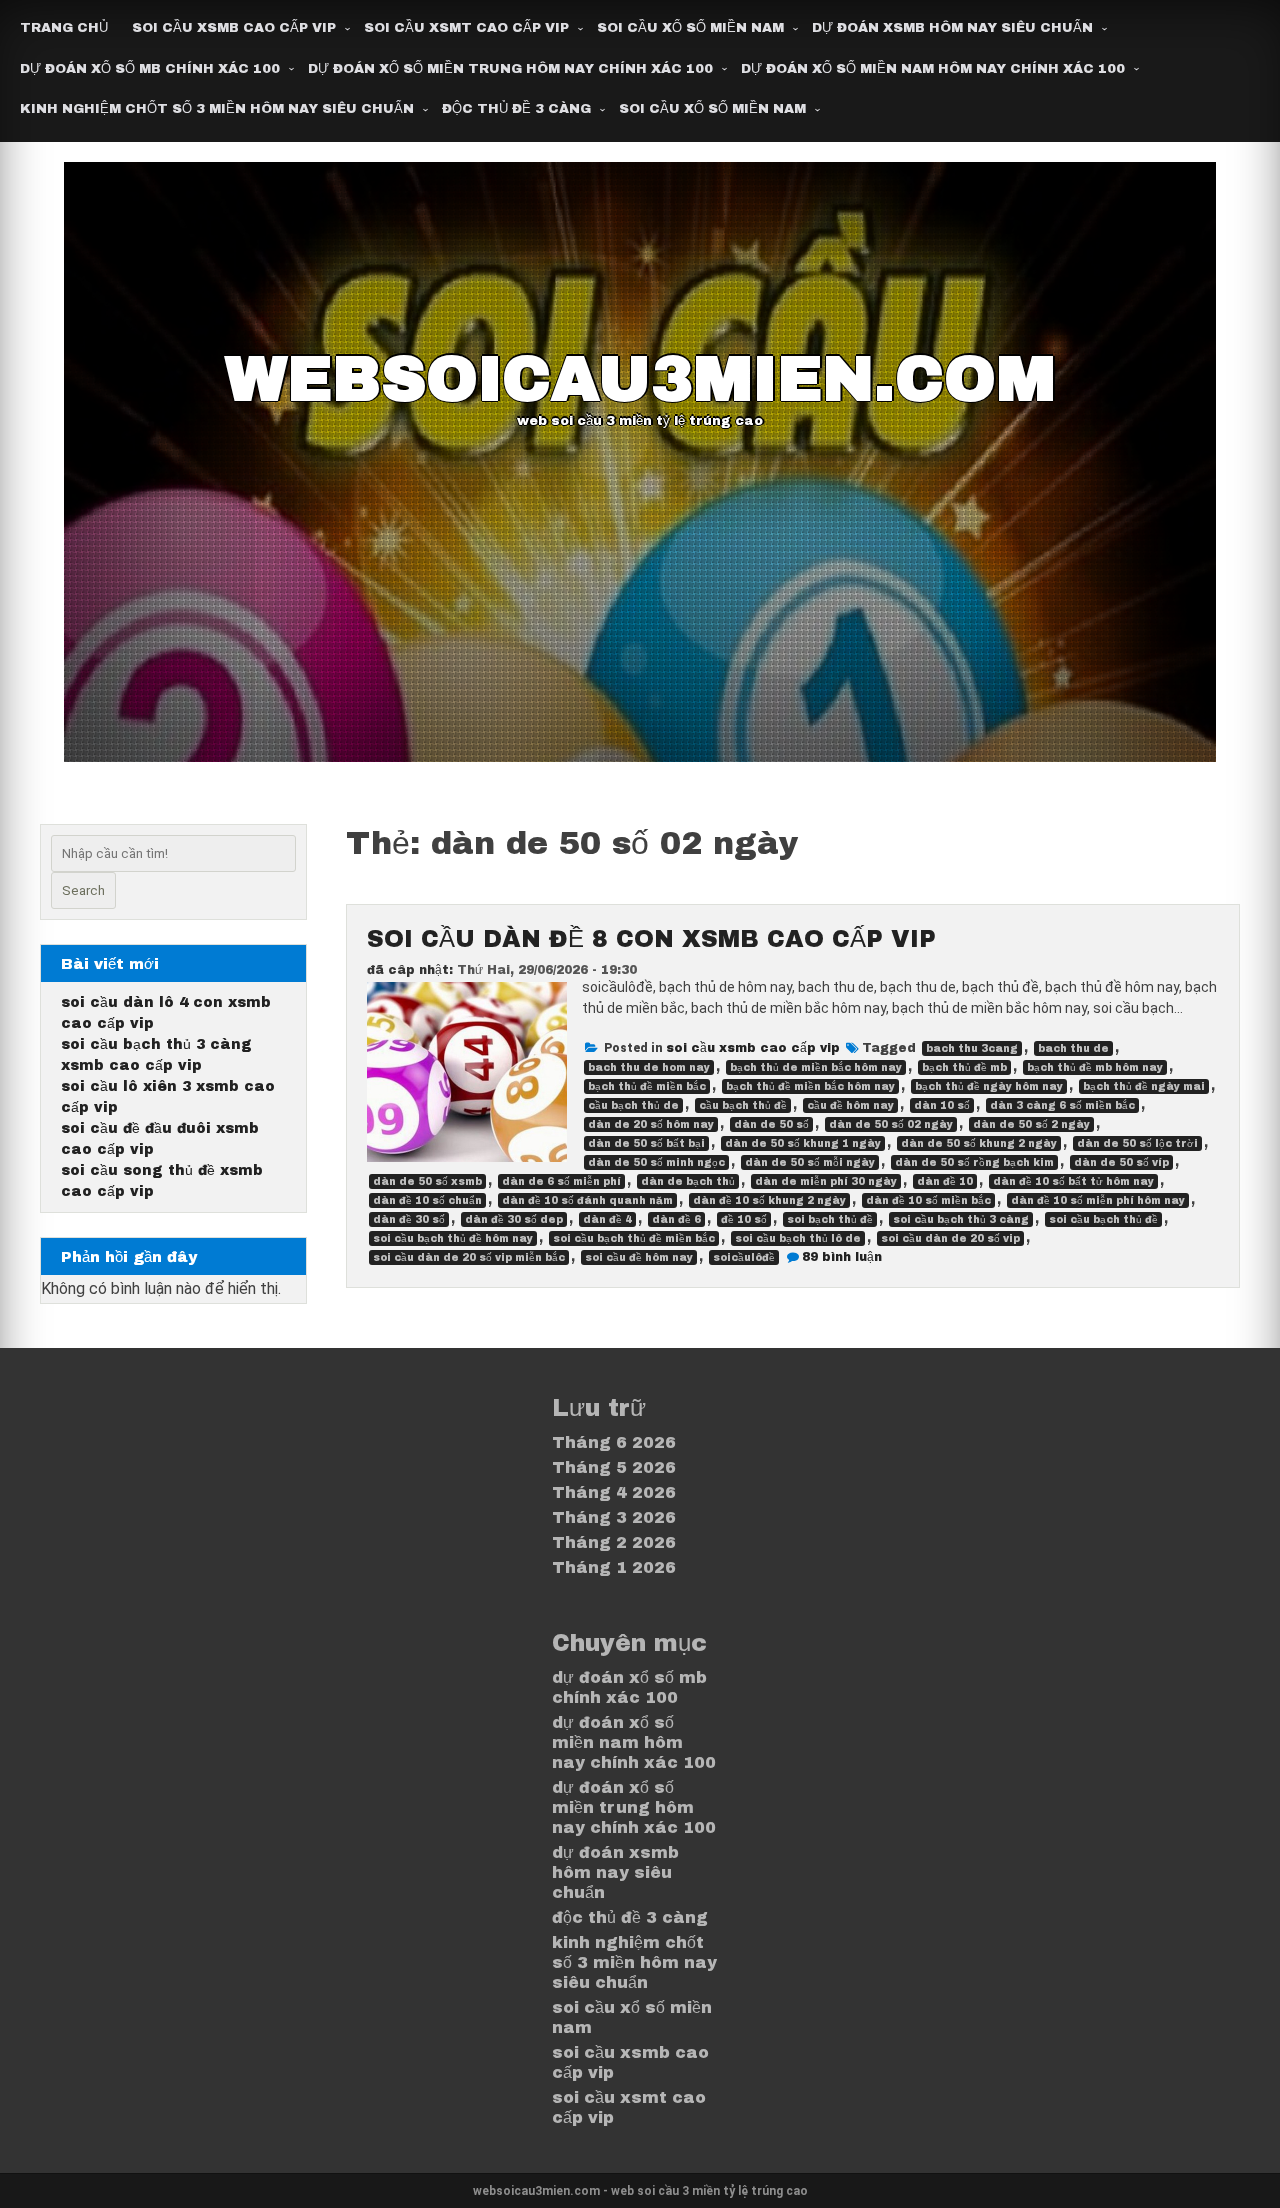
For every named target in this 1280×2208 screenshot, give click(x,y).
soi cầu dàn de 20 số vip (950, 1238)
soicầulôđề (744, 1257)
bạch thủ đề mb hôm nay (1095, 1067)
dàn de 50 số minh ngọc (656, 1162)
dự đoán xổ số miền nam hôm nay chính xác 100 (933, 69)
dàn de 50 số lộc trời (1137, 1143)
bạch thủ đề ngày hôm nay (989, 1086)
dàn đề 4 (607, 1219)
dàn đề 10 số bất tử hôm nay (1073, 1181)
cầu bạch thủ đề (743, 1105)
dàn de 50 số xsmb (427, 1181)
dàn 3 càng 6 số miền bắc (1062, 1105)
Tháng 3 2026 (614, 1517)
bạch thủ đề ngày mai (1144, 1086)
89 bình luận (842, 1257)
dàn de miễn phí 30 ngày (826, 1181)
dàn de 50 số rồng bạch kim (974, 1162)
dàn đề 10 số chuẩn (427, 1200)
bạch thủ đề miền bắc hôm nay (810, 1086)
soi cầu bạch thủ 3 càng (961, 1219)
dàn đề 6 (676, 1219)
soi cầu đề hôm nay (639, 1257)
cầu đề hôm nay (850, 1105)
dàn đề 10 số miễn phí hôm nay (1098, 1200)
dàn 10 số (942, 1105)
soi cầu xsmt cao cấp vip (466, 28)
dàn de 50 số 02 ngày (891, 1124)
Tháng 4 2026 (614, 1492)
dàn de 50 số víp (1121, 1162)
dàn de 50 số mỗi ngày (810, 1162)
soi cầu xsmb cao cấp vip (234, 28)
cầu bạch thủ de (633, 1105)
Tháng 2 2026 (614, 1542)
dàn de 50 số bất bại (646, 1143)
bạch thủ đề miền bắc (647, 1086)
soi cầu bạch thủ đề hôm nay (453, 1238)
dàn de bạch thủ (688, 1181)
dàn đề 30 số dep (514, 1219)
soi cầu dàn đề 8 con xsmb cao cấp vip (651, 939)
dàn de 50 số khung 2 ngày (979, 1143)
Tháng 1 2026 (614, 1567)
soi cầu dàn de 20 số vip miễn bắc (469, 1257)
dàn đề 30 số (409, 1219)
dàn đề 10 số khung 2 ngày (769, 1200)
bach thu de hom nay (649, 1067)
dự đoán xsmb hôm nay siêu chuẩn (952, 28)
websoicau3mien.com (640, 379)
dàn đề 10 (945, 1181)
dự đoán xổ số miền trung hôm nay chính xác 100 (510, 69)
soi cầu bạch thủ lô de (798, 1238)
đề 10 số (744, 1219)
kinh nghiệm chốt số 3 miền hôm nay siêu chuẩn (217, 109)
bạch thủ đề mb (964, 1067)
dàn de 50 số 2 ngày (1031, 1124)
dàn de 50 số (771, 1124)
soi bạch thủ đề (830, 1219)
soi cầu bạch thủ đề (1103, 1219)
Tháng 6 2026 (614, 1442)
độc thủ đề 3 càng (516, 109)
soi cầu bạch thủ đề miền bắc (634, 1238)
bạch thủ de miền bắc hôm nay (816, 1067)
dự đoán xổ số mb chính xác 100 (150, 69)
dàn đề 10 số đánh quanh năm (587, 1200)
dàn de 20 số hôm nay (651, 1124)
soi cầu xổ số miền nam (690, 28)
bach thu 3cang (972, 1048)
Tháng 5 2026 (614, 1467)
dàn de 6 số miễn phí (561, 1181)
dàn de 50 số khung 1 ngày (803, 1143)
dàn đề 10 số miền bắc (928, 1200)
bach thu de (1073, 1048)
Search (83, 890)
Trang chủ (64, 28)
